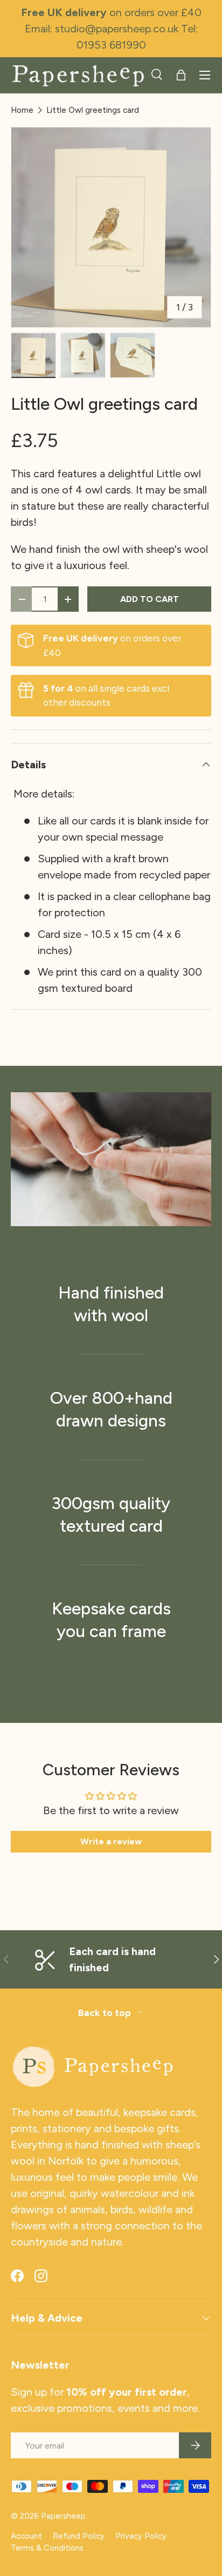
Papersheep (63, 2516)
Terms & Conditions (47, 2548)
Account (26, 2536)
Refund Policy (79, 2536)
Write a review (111, 1841)
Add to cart (150, 599)
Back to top (106, 2013)
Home (22, 110)
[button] (181, 75)
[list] (111, 227)
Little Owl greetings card (93, 110)
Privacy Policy (141, 2536)
